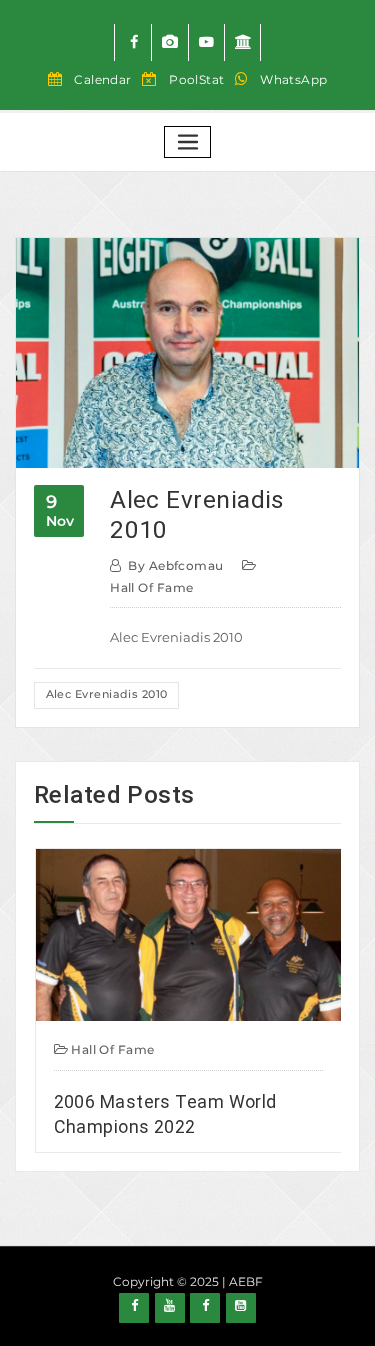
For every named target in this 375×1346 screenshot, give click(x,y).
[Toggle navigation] (188, 142)
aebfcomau (175, 565)
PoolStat (197, 79)
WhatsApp (294, 79)
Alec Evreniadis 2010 (107, 694)
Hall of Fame (151, 587)
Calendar (103, 79)
